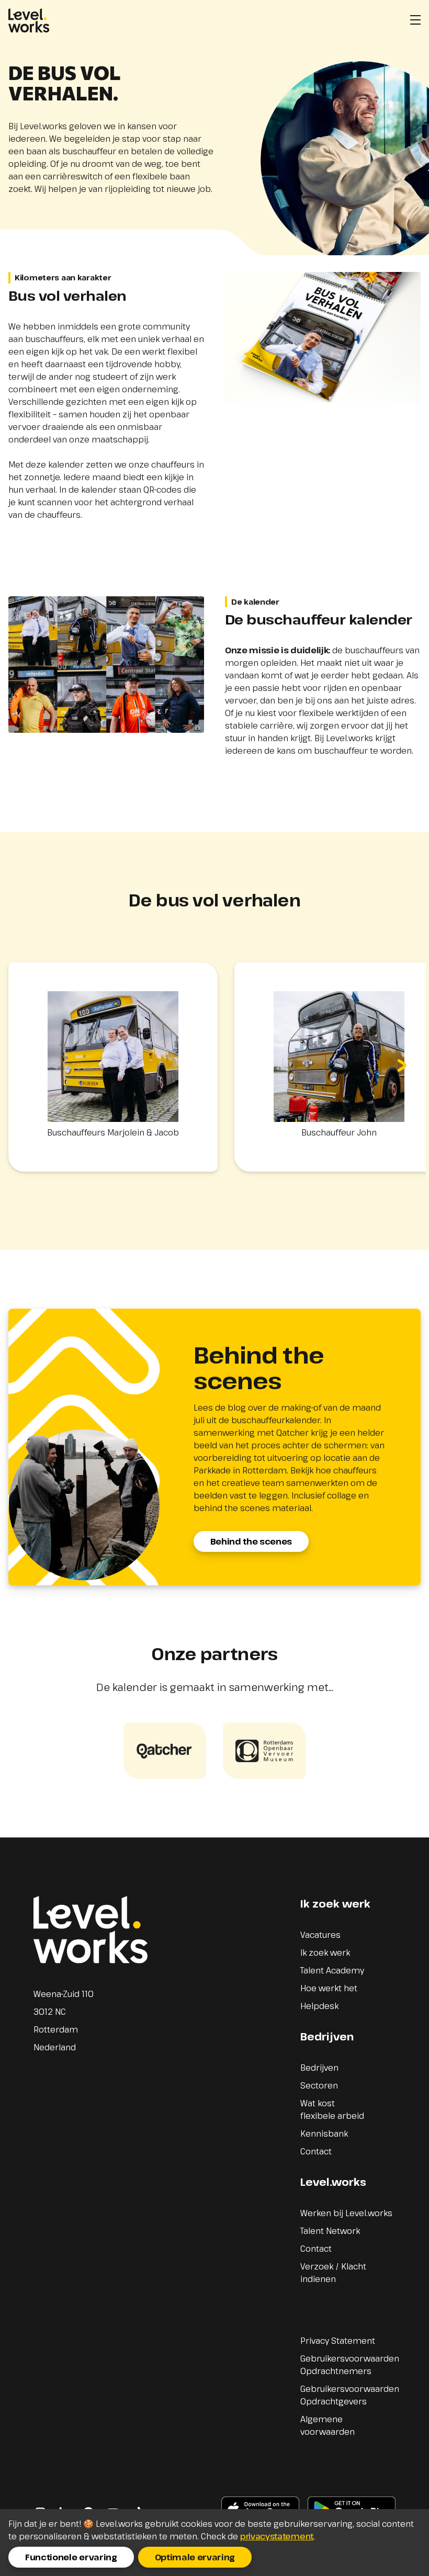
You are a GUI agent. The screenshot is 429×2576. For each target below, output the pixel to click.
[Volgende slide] (402, 1067)
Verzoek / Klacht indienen (333, 2273)
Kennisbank (324, 2134)
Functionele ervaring (71, 2557)
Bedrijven (319, 2068)
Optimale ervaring (195, 2557)
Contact (316, 2151)
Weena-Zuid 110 (64, 1994)
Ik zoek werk (325, 1953)
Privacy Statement (338, 2341)
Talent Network (330, 2231)
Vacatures (320, 1935)
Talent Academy (332, 1970)
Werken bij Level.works (346, 2213)
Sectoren (319, 2085)
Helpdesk (319, 2006)
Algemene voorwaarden (328, 2425)
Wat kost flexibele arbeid (332, 2109)
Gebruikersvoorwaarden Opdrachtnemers (350, 2365)
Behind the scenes (251, 1541)
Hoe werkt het (329, 1988)
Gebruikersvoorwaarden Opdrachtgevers (350, 2395)
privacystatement (277, 2536)
